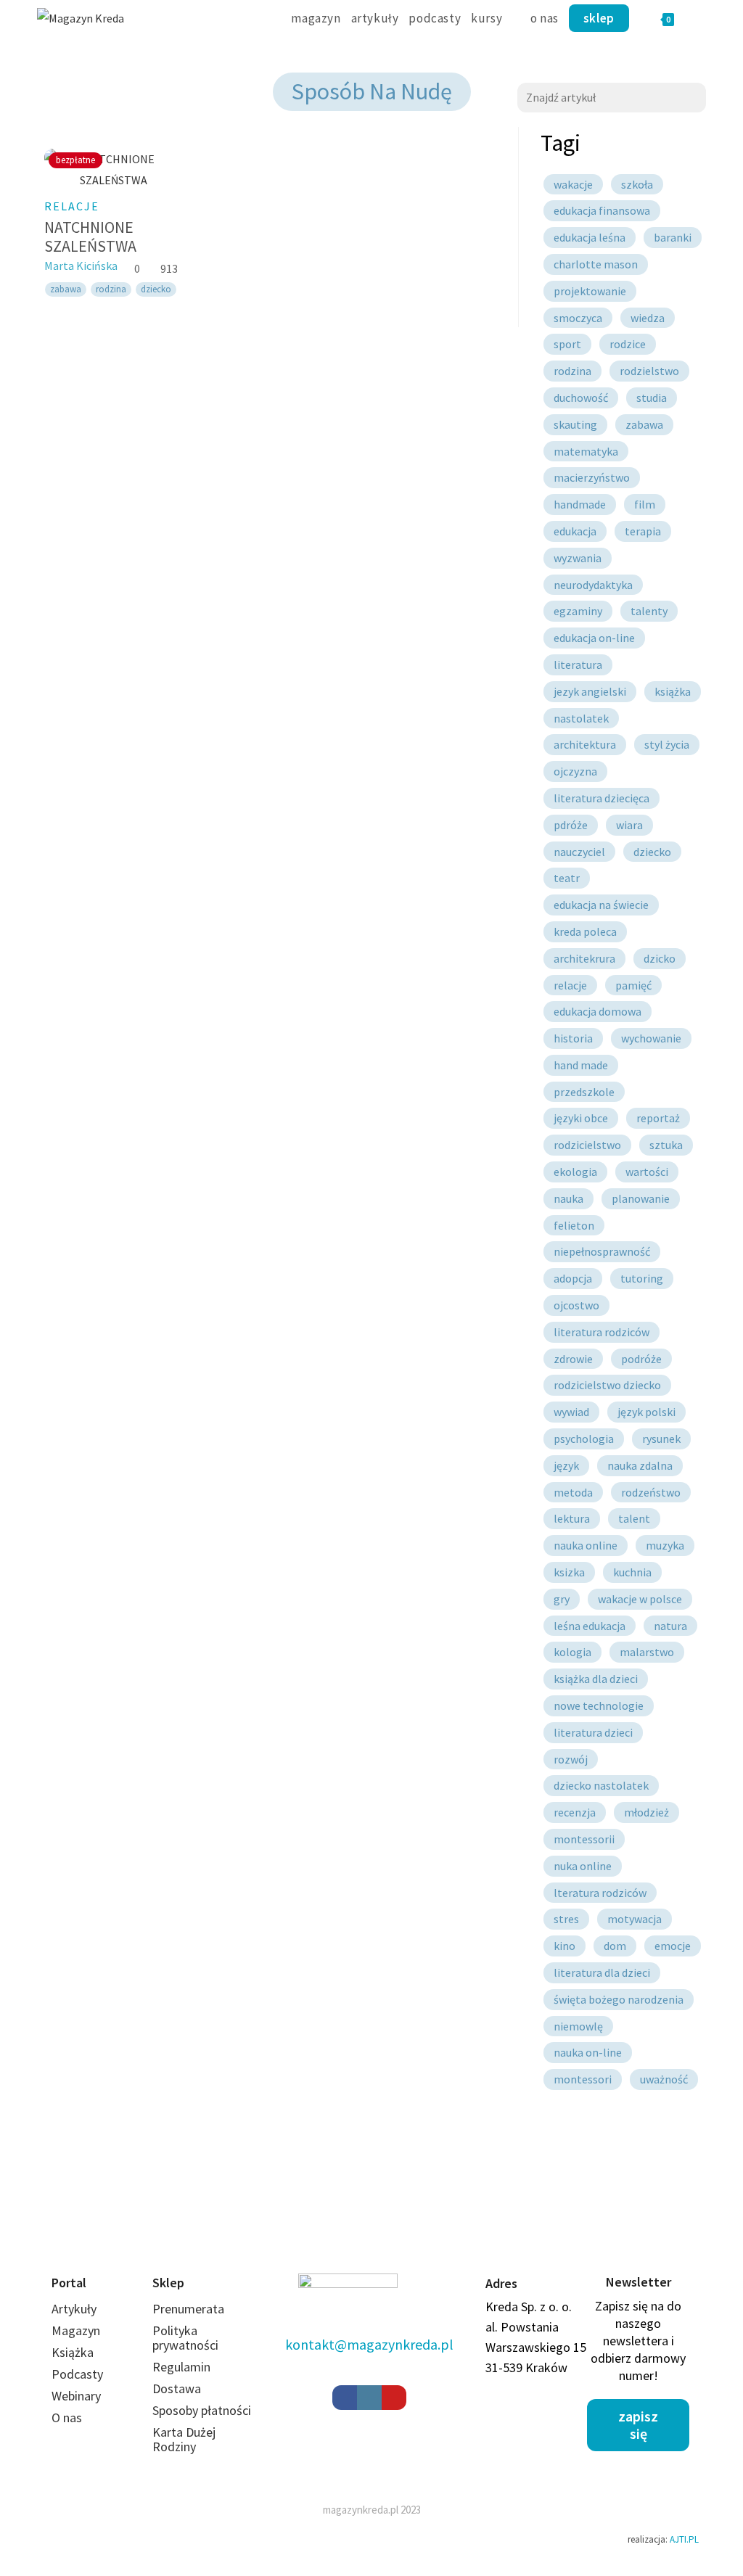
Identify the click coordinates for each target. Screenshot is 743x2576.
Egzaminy (578, 611)
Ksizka (569, 1572)
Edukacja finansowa (602, 210)
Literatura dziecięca (602, 798)
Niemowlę (578, 2026)
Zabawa (644, 424)
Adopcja (573, 1278)
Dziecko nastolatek (601, 1785)
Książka (673, 691)
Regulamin (181, 2367)
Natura (670, 1626)
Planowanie (641, 1198)
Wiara (629, 825)
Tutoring (642, 1278)
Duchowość (581, 398)
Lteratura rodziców (600, 1893)
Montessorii (584, 1839)
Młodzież (646, 1812)
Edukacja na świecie (601, 905)
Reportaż (658, 1118)
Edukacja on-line (594, 638)
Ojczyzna (575, 771)
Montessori (583, 2079)
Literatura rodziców (602, 1332)
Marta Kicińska (81, 266)
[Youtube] (394, 2398)
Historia (573, 1038)
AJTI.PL (684, 2539)
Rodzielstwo (649, 371)
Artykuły (74, 2309)
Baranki (673, 237)
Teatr (567, 878)
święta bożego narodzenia (619, 1999)
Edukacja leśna (590, 237)
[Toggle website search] (701, 18)
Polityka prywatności (185, 2338)
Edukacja (575, 531)
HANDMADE (580, 504)
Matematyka (586, 451)
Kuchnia (632, 1572)
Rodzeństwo (651, 1492)
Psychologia (584, 1439)
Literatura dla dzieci (602, 1972)
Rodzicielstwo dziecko (607, 1385)
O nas (67, 2417)
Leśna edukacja (590, 1626)
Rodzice (628, 344)
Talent (634, 1518)
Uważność (664, 2079)
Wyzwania (578, 558)
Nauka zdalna (640, 1465)
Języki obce (581, 1118)
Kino (565, 1946)
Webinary (76, 2396)
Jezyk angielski (590, 691)
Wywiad (571, 1412)
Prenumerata (188, 2309)
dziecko (156, 289)
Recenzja (575, 1812)
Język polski (646, 1412)
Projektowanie (590, 291)
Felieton (574, 1225)
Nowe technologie (599, 1705)
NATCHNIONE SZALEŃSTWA (90, 236)
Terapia (643, 531)
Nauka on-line (588, 2052)
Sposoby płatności (202, 2410)
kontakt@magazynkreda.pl (369, 2344)
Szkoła (637, 184)
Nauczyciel (579, 852)
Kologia (572, 1652)
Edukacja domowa (598, 1011)
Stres (566, 1919)
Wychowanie (651, 1038)
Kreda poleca (585, 931)
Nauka (568, 1198)
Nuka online (583, 1866)
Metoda (573, 1492)
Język (566, 1465)
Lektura (572, 1518)
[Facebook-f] (345, 2398)
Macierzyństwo (592, 477)
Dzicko (660, 958)
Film (645, 504)
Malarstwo (647, 1652)
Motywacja (635, 1919)
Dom (615, 1946)
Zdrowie (573, 1359)
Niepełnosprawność (602, 1251)
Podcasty (77, 2374)
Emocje (673, 1946)
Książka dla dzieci (596, 1679)
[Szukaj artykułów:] (612, 96)
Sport (567, 344)
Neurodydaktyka (593, 585)
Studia (652, 398)
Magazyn (76, 2330)
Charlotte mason (596, 264)
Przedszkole (584, 1092)
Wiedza (648, 318)
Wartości (647, 1172)
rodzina (111, 289)
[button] (638, 2425)
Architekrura (584, 958)
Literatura (578, 664)
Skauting (575, 424)
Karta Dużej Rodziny (184, 2439)
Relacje (72, 206)
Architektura (585, 744)
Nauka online (586, 1545)
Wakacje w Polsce (640, 1599)
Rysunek (661, 1439)
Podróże (641, 1359)
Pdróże (571, 825)
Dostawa (177, 2388)
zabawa (66, 289)
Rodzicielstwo (587, 1145)
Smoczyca (578, 318)
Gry (562, 1599)
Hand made (581, 1065)
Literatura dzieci (593, 1732)
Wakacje (573, 184)
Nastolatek (581, 718)
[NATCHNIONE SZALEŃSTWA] (114, 170)
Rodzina (572, 371)
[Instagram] (369, 2398)
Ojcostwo (576, 1305)
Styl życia (667, 744)
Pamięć (633, 985)
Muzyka (665, 1545)
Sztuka (666, 1145)
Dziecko (652, 852)
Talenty (649, 611)
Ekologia (575, 1172)
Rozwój (571, 1759)
